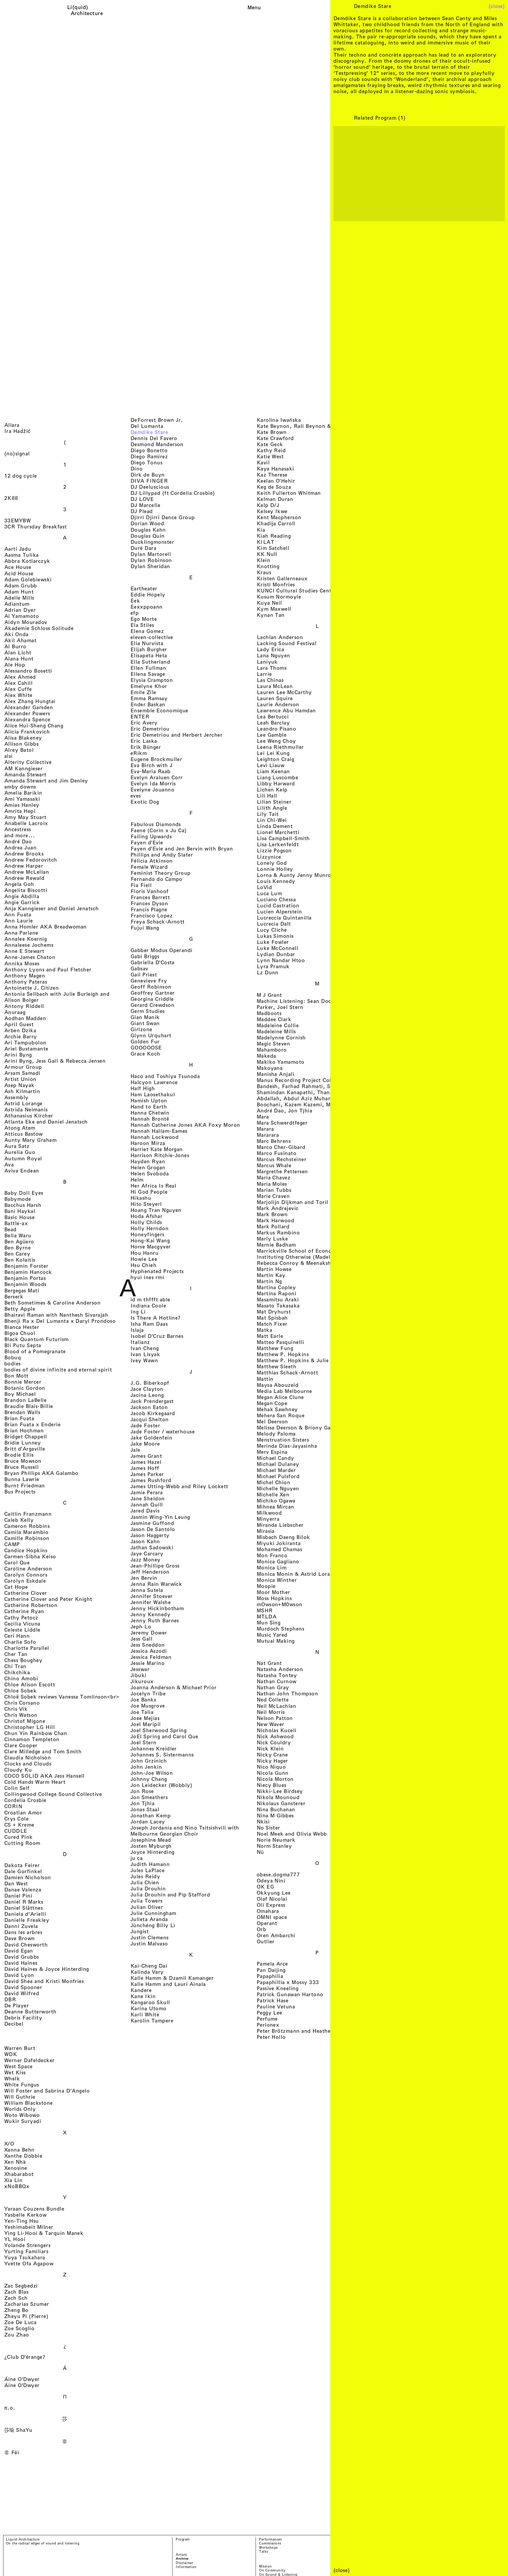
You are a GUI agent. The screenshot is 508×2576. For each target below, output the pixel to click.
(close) (497, 6)
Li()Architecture (87, 10)
